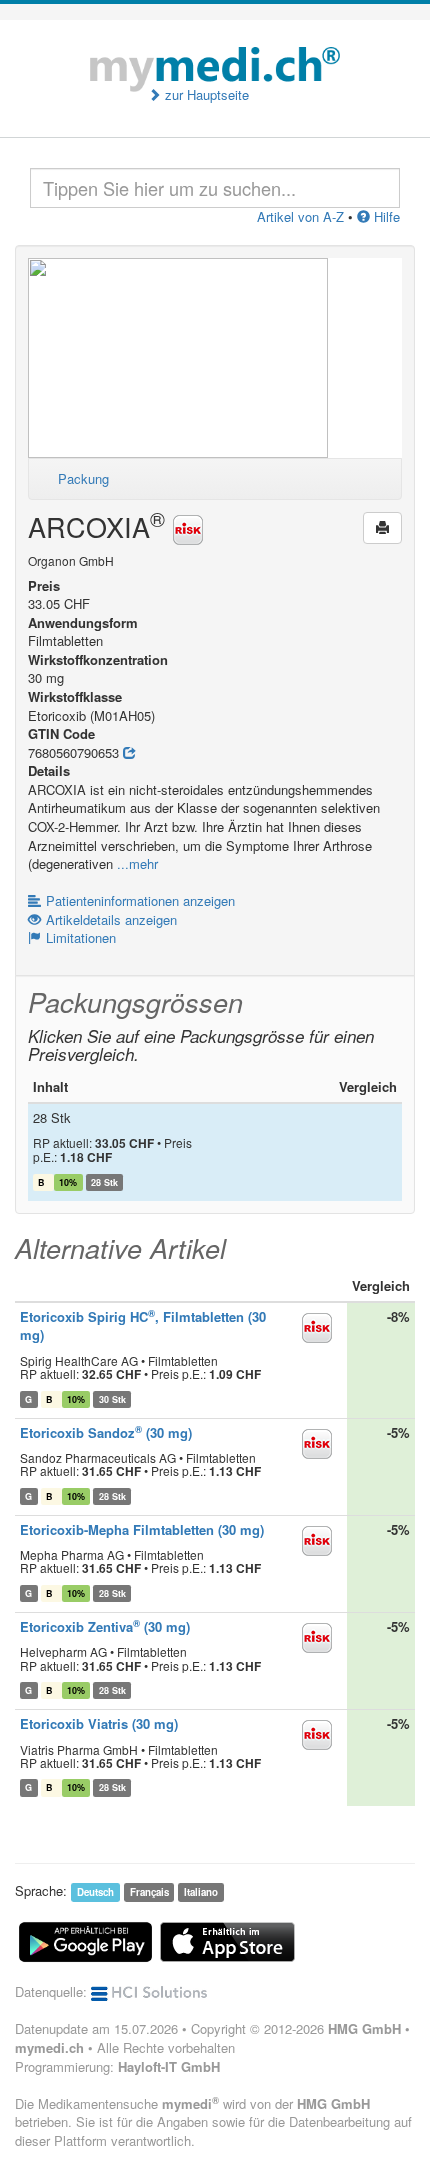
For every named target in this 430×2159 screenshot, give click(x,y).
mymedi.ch (49, 2047)
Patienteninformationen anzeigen (140, 900)
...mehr (137, 863)
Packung (83, 478)
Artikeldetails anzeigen (111, 919)
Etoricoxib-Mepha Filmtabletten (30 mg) (142, 1529)
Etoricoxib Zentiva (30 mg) (105, 1626)
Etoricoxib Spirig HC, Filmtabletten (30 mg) (143, 1326)
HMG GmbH (364, 2028)
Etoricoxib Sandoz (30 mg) (106, 1432)
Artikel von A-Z (300, 216)
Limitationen (81, 937)
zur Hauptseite (205, 95)
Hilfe (385, 216)
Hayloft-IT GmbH (169, 2066)
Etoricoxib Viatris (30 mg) (99, 1723)
